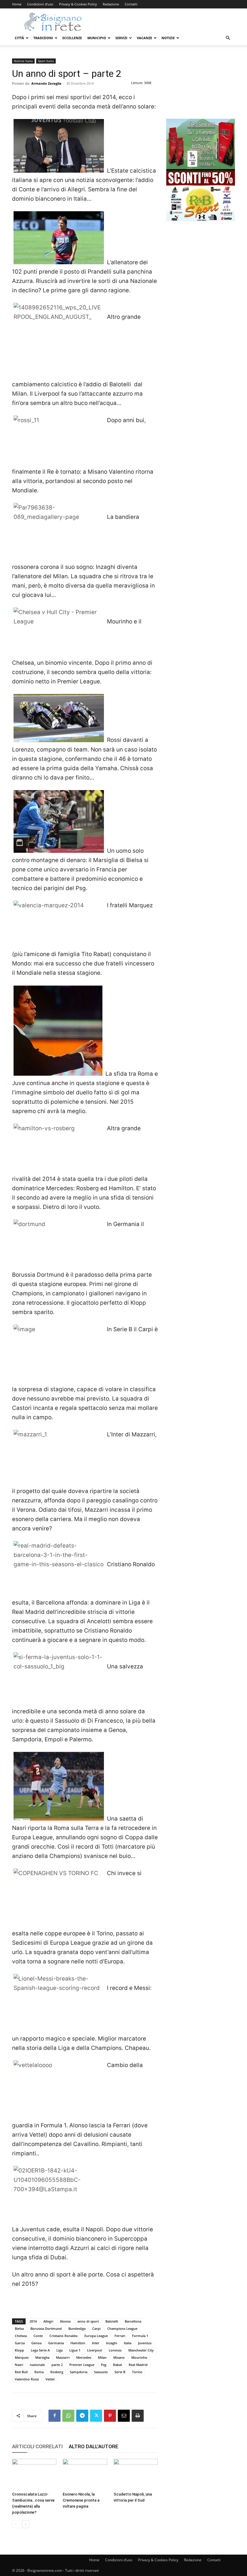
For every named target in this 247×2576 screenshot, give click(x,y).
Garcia (20, 2343)
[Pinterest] (110, 2416)
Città (19, 38)
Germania (56, 2343)
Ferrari (120, 2336)
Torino (137, 2372)
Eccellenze (72, 38)
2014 (33, 2321)
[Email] (124, 2416)
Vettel (50, 2379)
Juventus (145, 2343)
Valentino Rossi (27, 2379)
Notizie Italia (23, 61)
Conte (38, 2336)
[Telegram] (82, 2416)
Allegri (48, 2321)
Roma (39, 2372)
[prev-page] (16, 2524)
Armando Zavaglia (46, 83)
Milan (102, 2357)
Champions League (122, 2328)
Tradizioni (43, 38)
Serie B (120, 2372)
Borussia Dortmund (46, 2328)
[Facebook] (55, 2416)
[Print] (138, 2416)
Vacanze (144, 38)
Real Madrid (138, 2365)
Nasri (19, 2365)
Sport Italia (46, 61)
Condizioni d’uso (40, 4)
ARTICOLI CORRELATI (37, 2446)
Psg (104, 2365)
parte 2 (57, 2365)
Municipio (97, 38)
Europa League (96, 2336)
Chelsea (21, 2336)
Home (17, 4)
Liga (59, 2350)
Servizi (121, 38)
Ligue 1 (75, 2350)
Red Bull (21, 2372)
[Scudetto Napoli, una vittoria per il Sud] (136, 2474)
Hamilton (78, 2343)
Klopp (19, 2350)
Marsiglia (42, 2357)
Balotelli (112, 2321)
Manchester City (141, 2350)
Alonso (65, 2321)
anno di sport (88, 2321)
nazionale (37, 2365)
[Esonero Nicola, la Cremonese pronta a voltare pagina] (85, 2474)
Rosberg (57, 2372)
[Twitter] (96, 2416)
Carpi (96, 2328)
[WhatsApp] (68, 2416)
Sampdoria (79, 2372)
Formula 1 (140, 2336)
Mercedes (84, 2357)
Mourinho (139, 2357)
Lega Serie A (40, 2350)
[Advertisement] (201, 89)
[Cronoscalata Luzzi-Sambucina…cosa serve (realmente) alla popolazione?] (34, 2474)
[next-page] (25, 2524)
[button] (228, 38)
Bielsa (19, 2328)
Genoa (36, 2343)
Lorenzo (115, 2350)
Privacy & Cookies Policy (78, 4)
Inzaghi (112, 2343)
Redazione (111, 4)
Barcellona (133, 2321)
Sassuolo (101, 2372)
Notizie (168, 38)
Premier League (82, 2365)
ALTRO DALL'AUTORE (94, 2446)
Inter (96, 2343)
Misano (119, 2357)
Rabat (117, 2365)
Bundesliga (77, 2328)
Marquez (22, 2357)
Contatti (131, 4)
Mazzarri (63, 2357)
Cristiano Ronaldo (64, 2336)
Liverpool (95, 2350)
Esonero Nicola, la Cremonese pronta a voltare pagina (81, 2500)
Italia (128, 2343)
